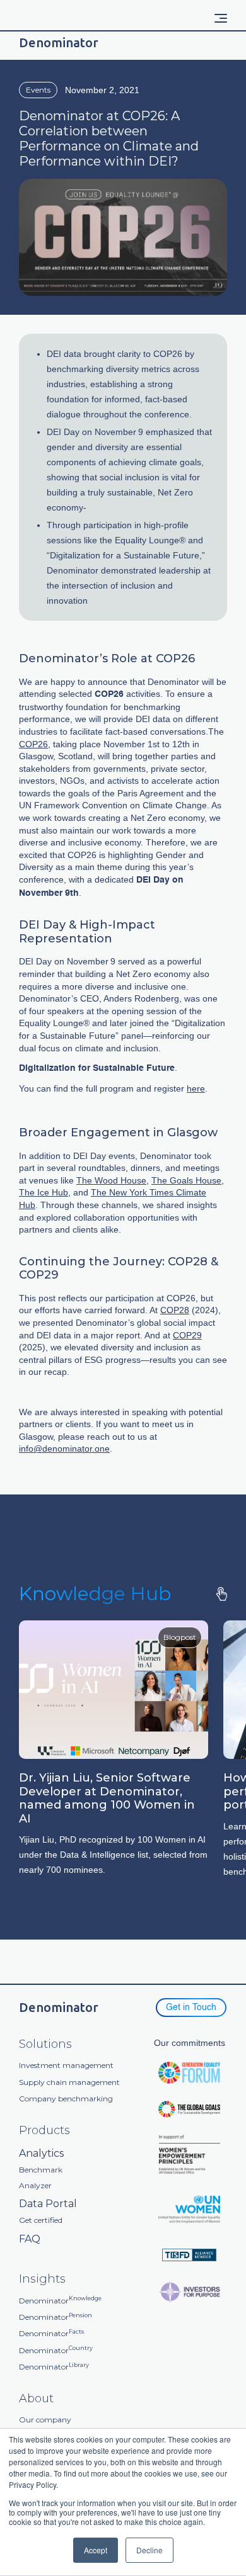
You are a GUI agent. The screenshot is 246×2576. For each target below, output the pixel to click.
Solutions (45, 2044)
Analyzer (35, 2186)
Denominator (60, 2301)
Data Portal (48, 2204)
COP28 (175, 1310)
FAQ (30, 2239)
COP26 (33, 744)
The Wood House (111, 1180)
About (36, 2399)
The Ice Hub (44, 1192)
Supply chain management (69, 2082)
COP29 (187, 1335)
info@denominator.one (64, 1449)
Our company (45, 2420)
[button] (221, 18)
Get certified (41, 2220)
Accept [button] (96, 2550)
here (196, 1088)
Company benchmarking (66, 2099)
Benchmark (41, 2170)
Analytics (41, 2153)
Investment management (66, 2065)
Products (44, 2131)
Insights (42, 2279)
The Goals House (186, 1180)
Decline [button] (149, 2550)
